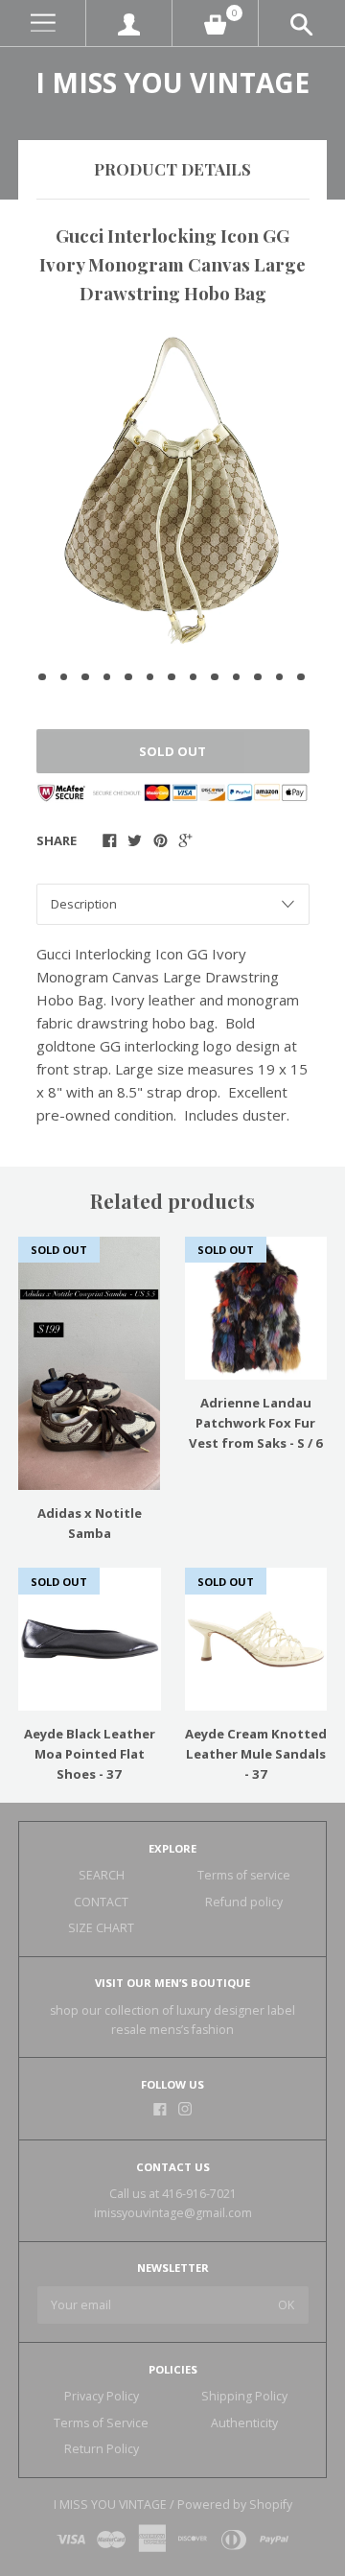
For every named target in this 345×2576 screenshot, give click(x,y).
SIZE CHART (101, 1928)
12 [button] (280, 677)
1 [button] (42, 677)
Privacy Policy (102, 2396)
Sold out (172, 751)
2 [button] (64, 677)
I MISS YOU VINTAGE (172, 83)
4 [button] (107, 677)
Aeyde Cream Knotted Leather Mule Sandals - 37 (256, 1754)
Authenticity (244, 2423)
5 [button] (128, 677)
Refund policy (244, 1902)
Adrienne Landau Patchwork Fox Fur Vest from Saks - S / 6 (256, 1423)
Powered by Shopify (235, 2505)
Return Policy (102, 2449)
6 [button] (150, 677)
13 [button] (301, 677)
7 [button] (172, 677)
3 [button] (85, 677)
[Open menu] (43, 24)
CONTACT (101, 1902)
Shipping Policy (244, 2396)
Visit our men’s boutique (172, 1983)
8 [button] (194, 677)
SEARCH (102, 1875)
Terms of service (244, 1875)
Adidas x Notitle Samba (90, 1523)
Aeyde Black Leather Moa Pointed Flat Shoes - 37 (90, 1754)
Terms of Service (101, 2423)
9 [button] (215, 677)
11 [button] (258, 677)
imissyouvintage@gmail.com (173, 2213)
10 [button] (237, 677)
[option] (172, 491)
